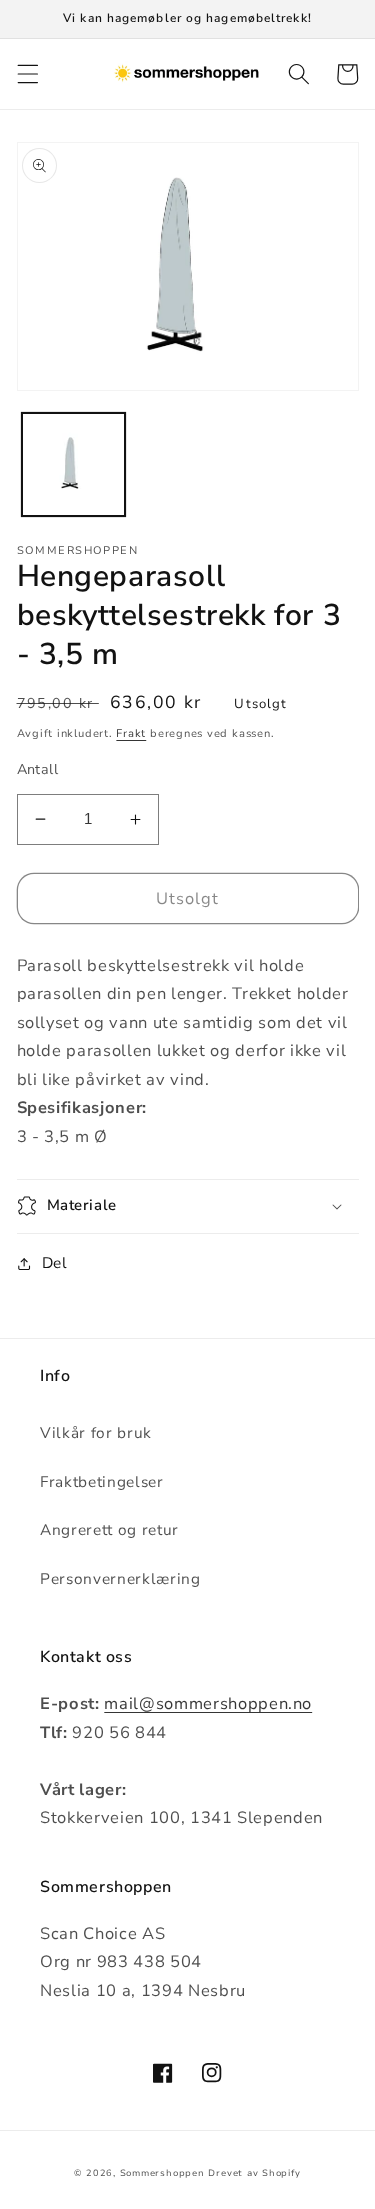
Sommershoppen (162, 2173)
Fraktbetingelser (102, 1481)
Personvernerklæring (120, 1578)
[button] (27, 74)
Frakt (131, 733)
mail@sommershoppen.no (208, 1703)
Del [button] (55, 1262)
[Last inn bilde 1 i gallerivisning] (73, 464)
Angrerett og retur (109, 1529)
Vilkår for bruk (96, 1432)
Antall (38, 769)
